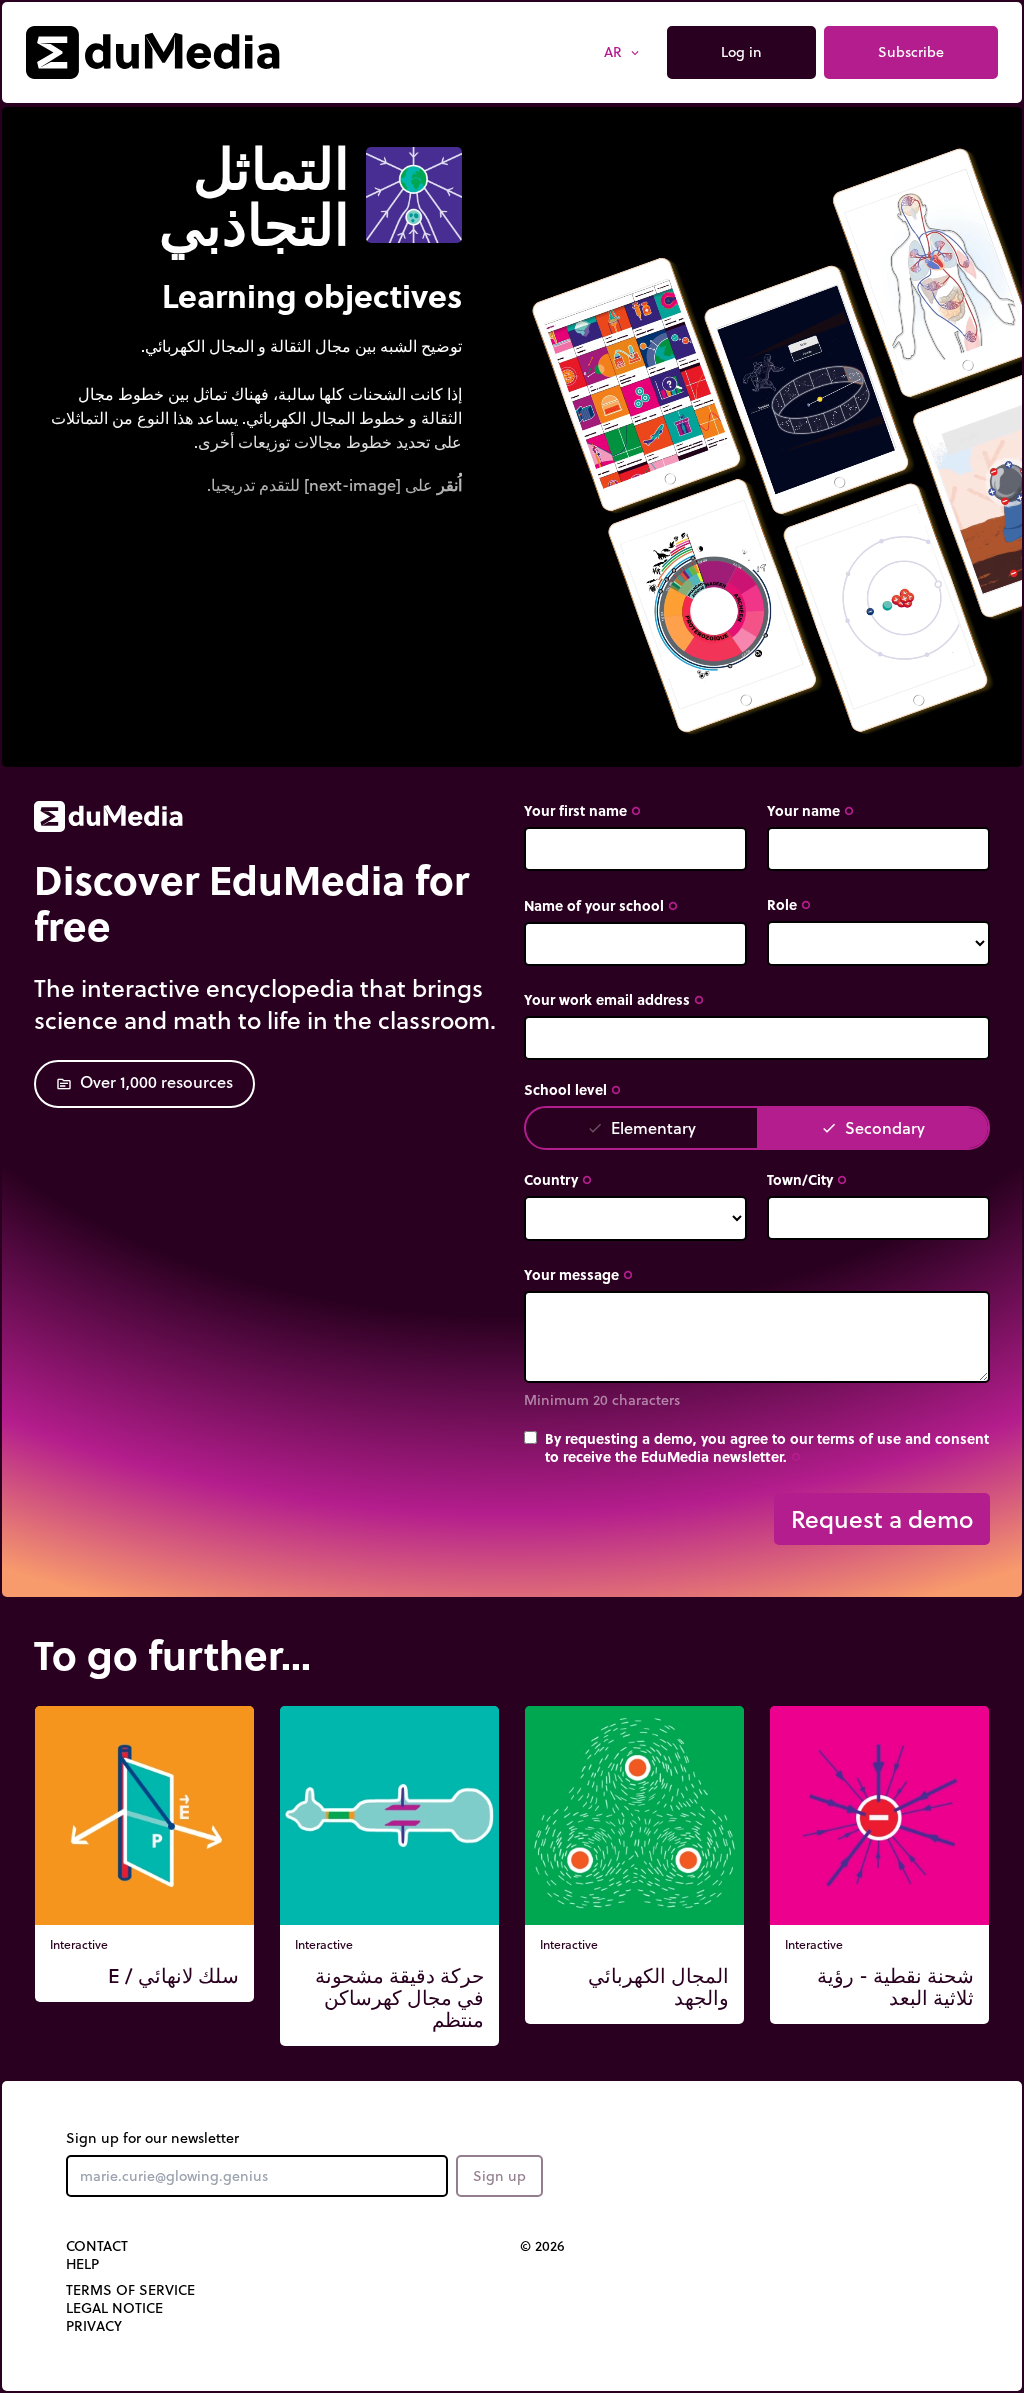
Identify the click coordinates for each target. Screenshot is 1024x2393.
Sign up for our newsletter (152, 2209)
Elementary (641, 1127)
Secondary (873, 1127)
